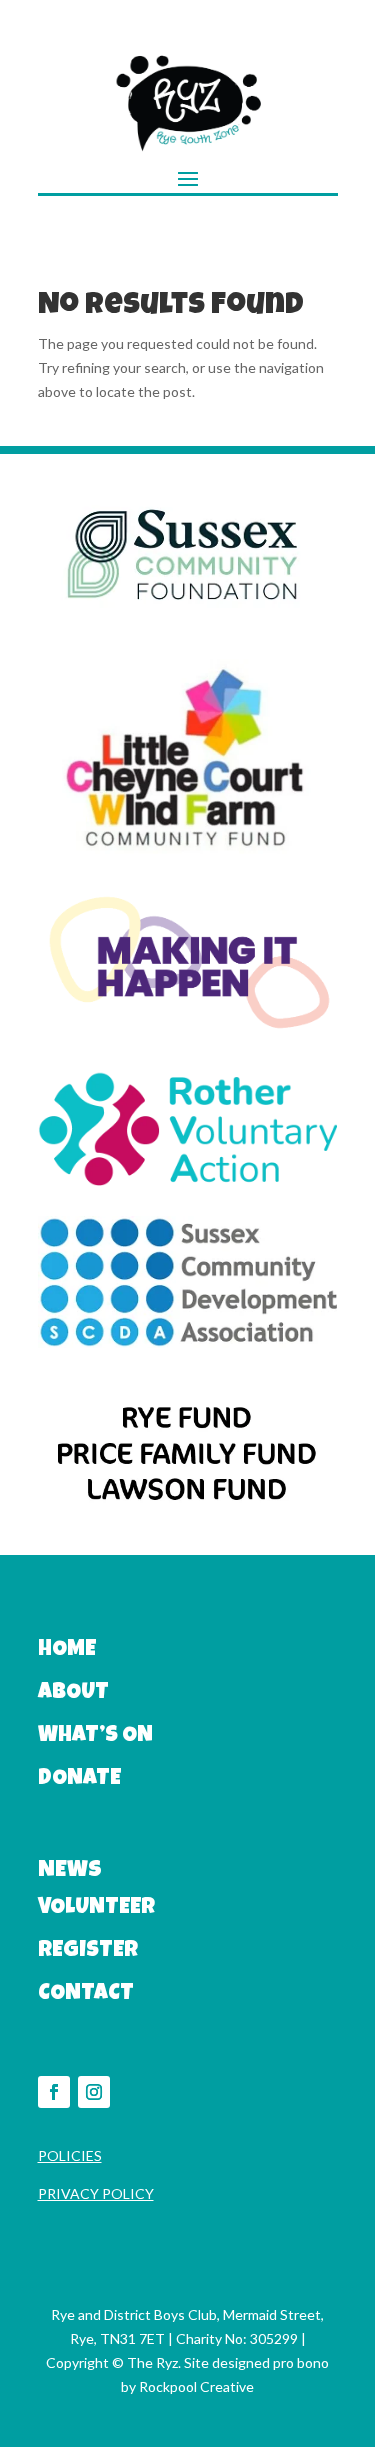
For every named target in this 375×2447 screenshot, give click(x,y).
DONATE (79, 1780)
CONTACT (86, 1995)
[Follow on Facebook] (54, 2092)
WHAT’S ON (95, 1737)
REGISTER (88, 1952)
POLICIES (70, 2155)
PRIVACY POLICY (96, 2193)
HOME (67, 1651)
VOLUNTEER (96, 1909)
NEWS (70, 1871)
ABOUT (73, 1694)
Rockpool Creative (196, 2386)
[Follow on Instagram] (94, 2092)
